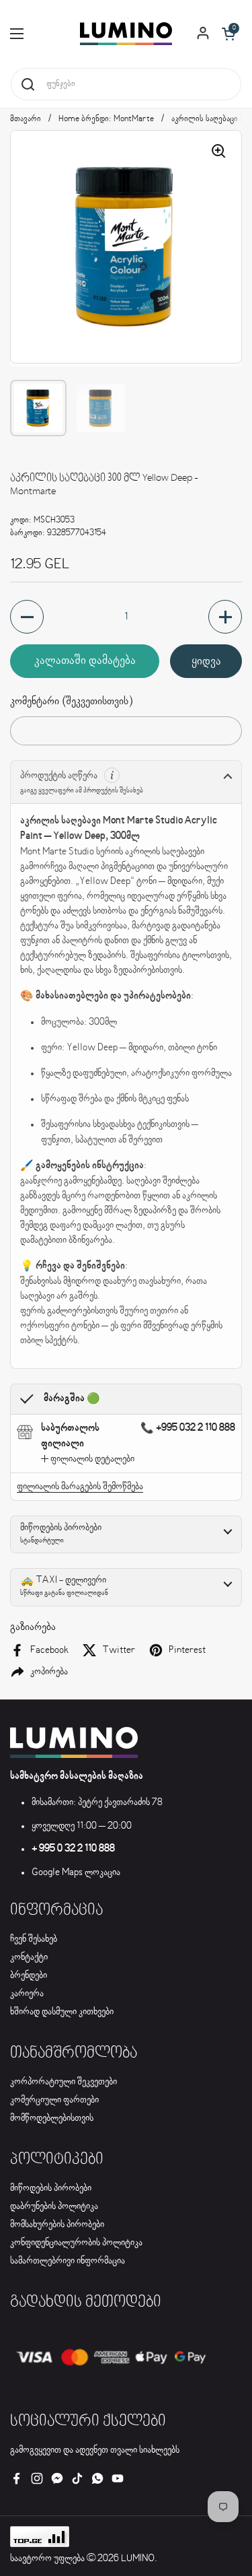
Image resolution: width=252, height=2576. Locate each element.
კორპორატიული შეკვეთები (64, 2082)
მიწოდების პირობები (51, 2188)
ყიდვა (206, 661)
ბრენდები (29, 1975)
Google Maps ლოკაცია (76, 1872)
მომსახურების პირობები (57, 2225)
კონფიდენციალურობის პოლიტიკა (76, 2243)
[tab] (88, 1459)
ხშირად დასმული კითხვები (62, 2012)
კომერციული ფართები (54, 2100)
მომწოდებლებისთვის (52, 2118)
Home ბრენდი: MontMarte (106, 119)
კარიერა (27, 1994)
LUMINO (138, 2558)
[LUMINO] (126, 34)
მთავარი (26, 119)
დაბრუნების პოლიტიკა (54, 2206)
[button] (228, 34)
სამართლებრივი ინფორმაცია (68, 2261)
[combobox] (126, 84)
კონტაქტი (29, 1957)
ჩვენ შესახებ (34, 1939)
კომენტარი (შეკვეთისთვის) (71, 701)
